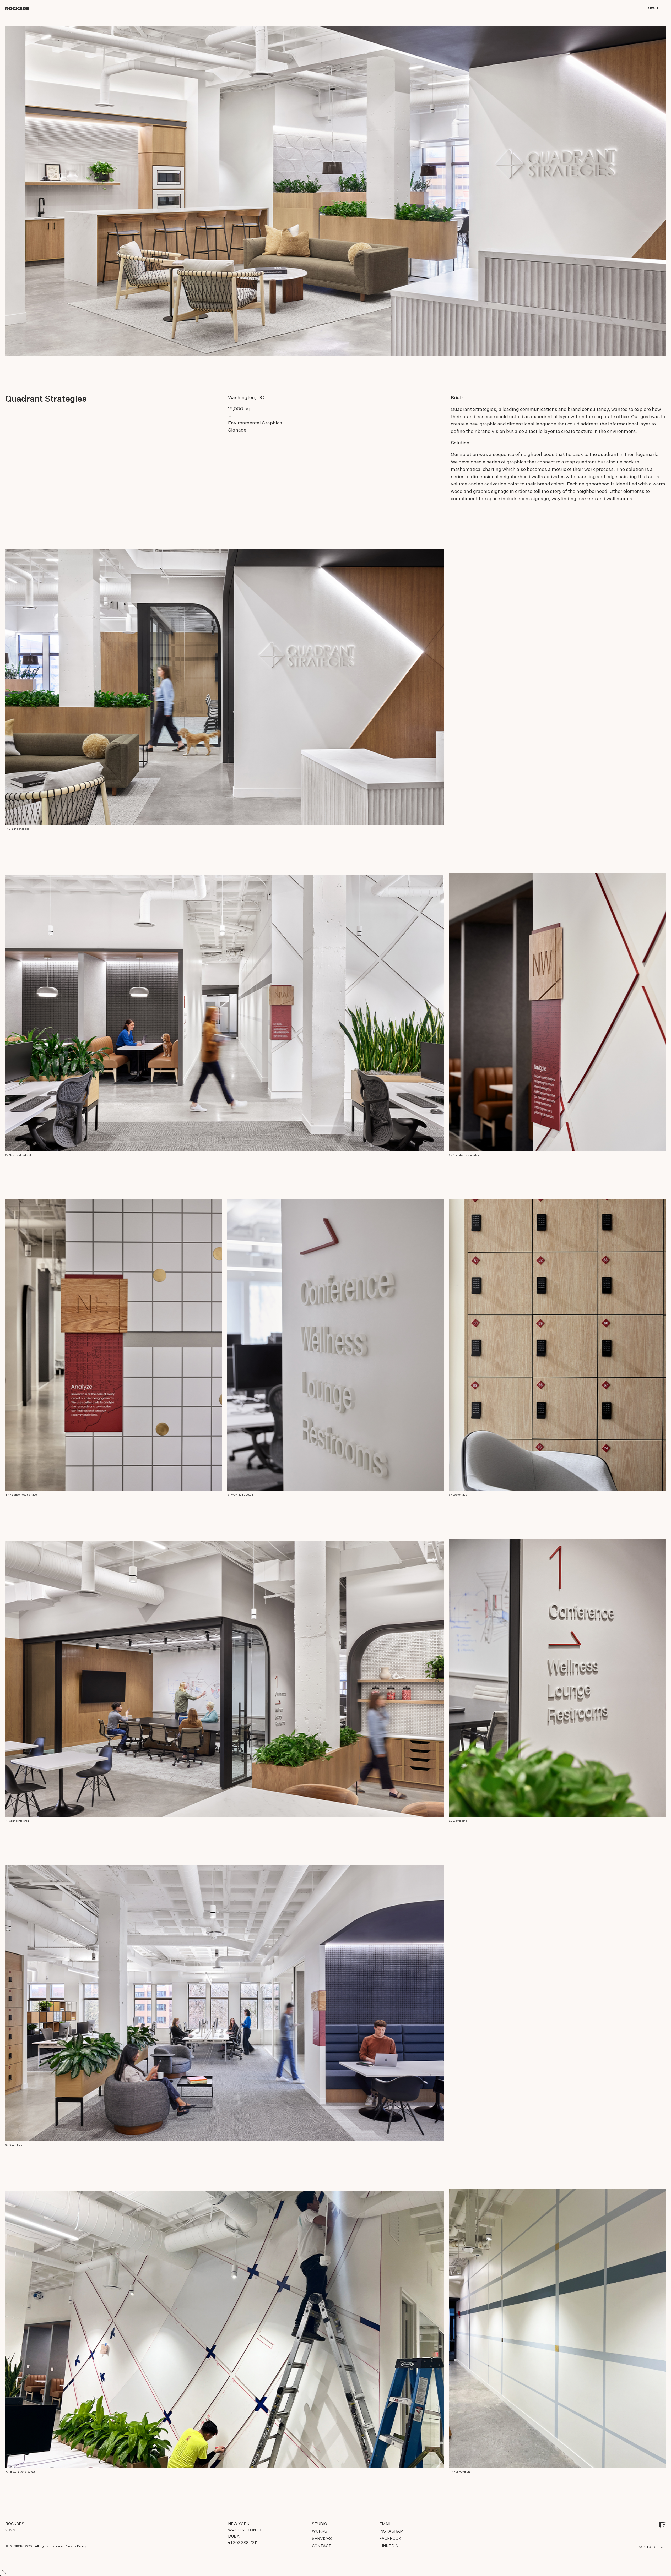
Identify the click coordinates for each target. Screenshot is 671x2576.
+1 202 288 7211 (243, 2543)
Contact (322, 2546)
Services (322, 2539)
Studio (320, 2524)
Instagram (391, 2531)
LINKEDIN (389, 2546)
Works (320, 2531)
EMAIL (386, 2524)
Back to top (648, 2547)
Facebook (390, 2539)
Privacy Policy (76, 2546)
